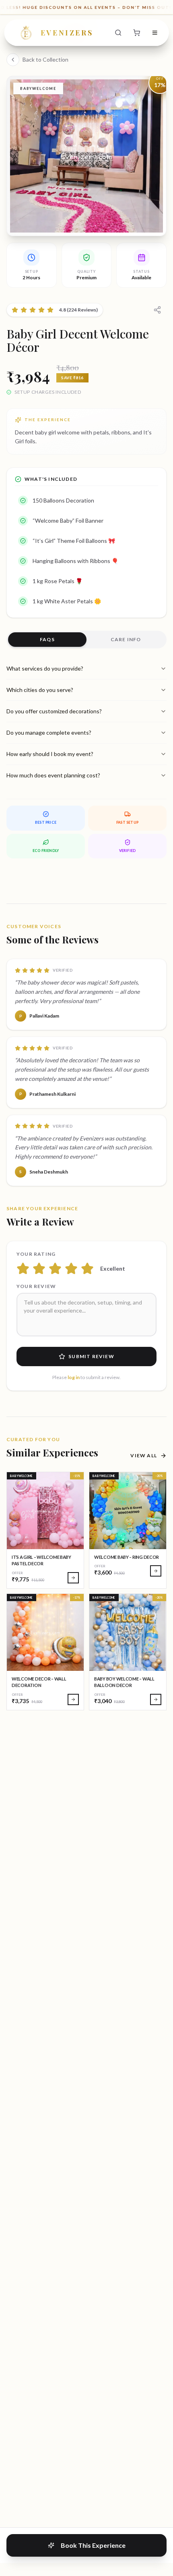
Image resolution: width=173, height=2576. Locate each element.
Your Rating (36, 1254)
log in (74, 1377)
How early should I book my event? (50, 754)
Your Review (36, 1286)
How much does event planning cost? (53, 775)
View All (144, 1455)
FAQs (47, 639)
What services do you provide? (45, 668)
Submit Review (91, 1356)
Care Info (126, 639)
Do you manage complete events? (49, 732)
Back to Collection (45, 59)
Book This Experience (93, 2545)
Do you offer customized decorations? (54, 711)
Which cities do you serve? (40, 690)
